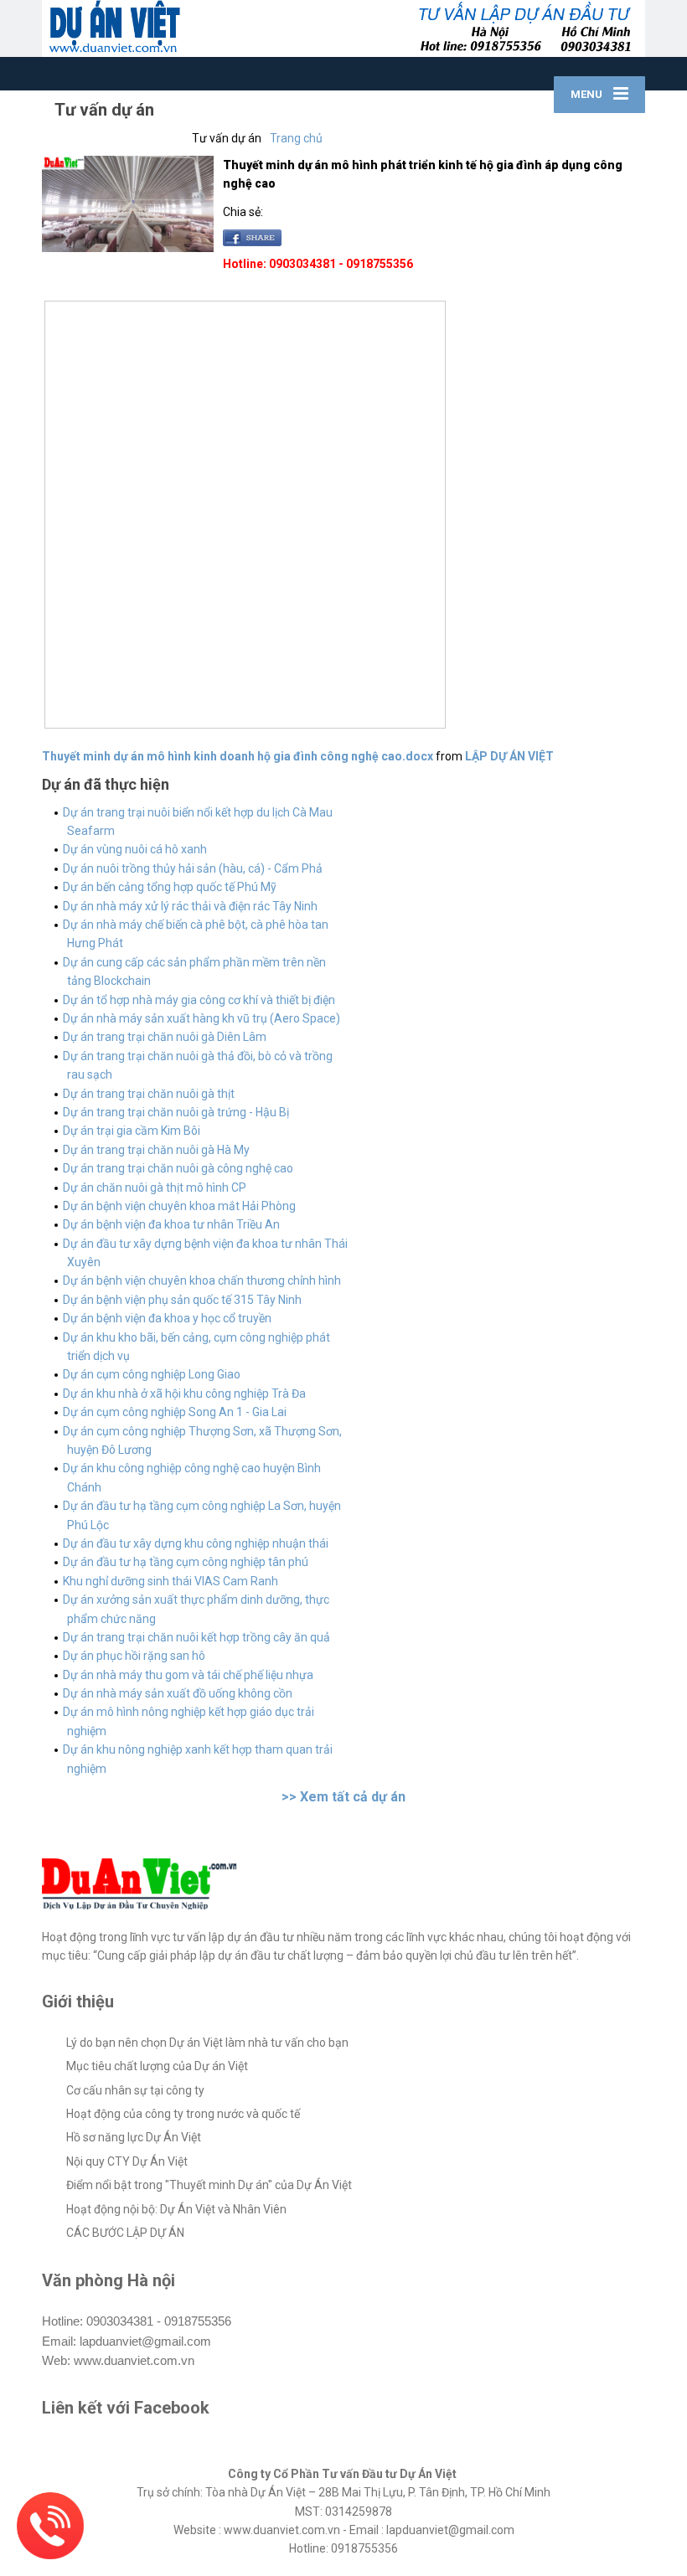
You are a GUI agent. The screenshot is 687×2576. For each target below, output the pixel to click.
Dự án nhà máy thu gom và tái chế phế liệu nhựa (188, 1675)
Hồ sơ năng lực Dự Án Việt (134, 2137)
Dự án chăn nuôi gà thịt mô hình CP (155, 1188)
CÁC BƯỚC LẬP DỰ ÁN (125, 2233)
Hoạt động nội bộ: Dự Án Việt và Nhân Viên (176, 2209)
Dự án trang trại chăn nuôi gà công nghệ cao (178, 1168)
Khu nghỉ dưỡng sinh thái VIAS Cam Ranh (170, 1581)
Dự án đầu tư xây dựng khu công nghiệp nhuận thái (196, 1543)
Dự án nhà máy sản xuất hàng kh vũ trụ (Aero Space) (201, 1018)
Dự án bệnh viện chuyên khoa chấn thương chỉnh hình (202, 1280)
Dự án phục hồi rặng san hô (134, 1656)
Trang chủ (296, 138)
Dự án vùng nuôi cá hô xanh (135, 849)
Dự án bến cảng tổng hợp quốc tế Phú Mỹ (170, 887)
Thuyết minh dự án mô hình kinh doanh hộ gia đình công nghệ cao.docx (238, 756)
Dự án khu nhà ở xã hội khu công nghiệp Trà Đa (184, 1394)
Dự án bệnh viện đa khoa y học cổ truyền (167, 1318)
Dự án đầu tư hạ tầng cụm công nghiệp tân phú (186, 1562)
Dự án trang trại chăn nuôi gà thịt (149, 1094)
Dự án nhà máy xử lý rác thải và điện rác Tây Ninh (190, 906)
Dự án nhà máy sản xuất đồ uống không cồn (178, 1693)
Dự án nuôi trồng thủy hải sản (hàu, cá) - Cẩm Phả (193, 868)
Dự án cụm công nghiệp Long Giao (152, 1374)
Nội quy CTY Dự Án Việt (127, 2161)
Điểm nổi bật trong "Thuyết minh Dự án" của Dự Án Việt (209, 2185)
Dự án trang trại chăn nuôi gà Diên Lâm (165, 1037)
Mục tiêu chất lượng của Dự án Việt (157, 2066)
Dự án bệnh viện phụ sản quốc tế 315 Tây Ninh (182, 1300)
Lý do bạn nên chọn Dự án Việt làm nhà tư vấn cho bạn (207, 2043)
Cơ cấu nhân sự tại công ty (135, 2090)
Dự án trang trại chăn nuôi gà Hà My (156, 1150)
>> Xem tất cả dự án (343, 1797)
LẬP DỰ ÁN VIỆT (509, 756)
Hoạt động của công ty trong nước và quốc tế (183, 2114)
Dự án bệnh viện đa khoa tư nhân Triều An (171, 1224)
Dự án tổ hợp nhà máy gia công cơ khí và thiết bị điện (199, 1000)
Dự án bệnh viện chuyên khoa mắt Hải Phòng (179, 1206)
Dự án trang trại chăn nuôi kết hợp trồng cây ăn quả (196, 1637)
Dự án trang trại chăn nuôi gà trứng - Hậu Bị (176, 1112)
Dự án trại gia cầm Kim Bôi (132, 1131)
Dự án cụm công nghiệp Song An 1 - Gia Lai (175, 1412)
